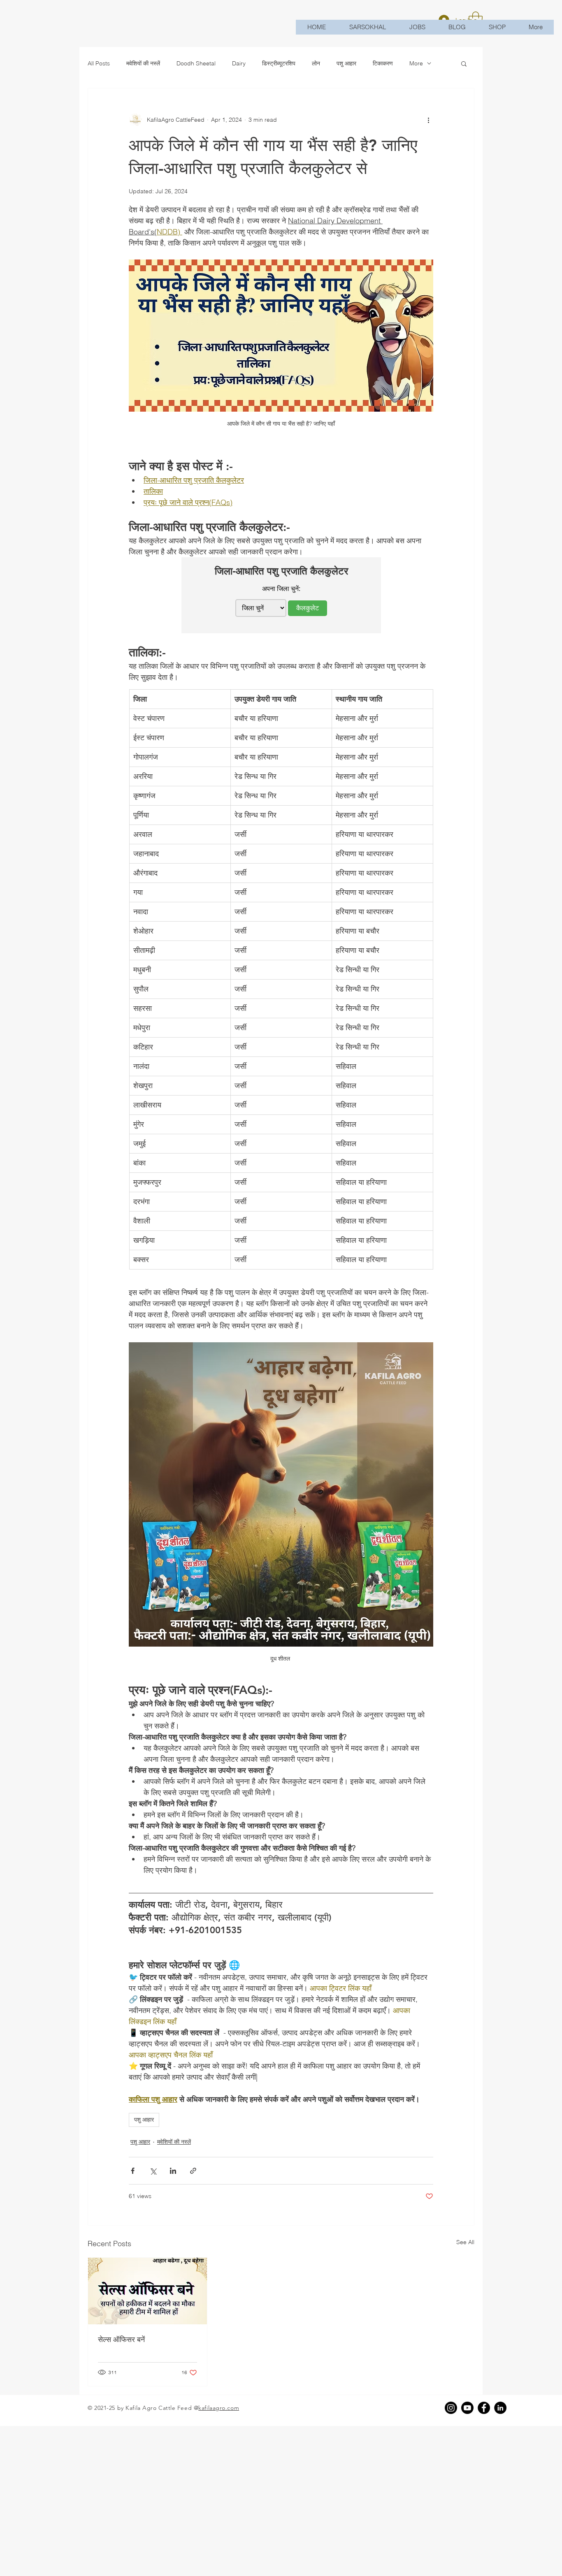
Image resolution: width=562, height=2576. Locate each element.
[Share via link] (193, 2171)
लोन (316, 63)
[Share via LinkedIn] (173, 2171)
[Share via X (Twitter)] (153, 2171)
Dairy (239, 63)
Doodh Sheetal (196, 63)
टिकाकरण (383, 63)
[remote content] (281, 595)
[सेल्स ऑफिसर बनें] (147, 2291)
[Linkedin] (500, 2408)
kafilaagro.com (219, 2408)
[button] (464, 63)
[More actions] (428, 120)
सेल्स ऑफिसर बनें (121, 2339)
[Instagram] (451, 2408)
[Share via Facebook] (133, 2171)
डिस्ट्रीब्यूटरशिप (279, 63)
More (416, 63)
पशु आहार (346, 63)
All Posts (99, 63)
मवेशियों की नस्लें (143, 63)
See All (465, 2242)
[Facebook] (484, 2408)
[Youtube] (467, 2408)
